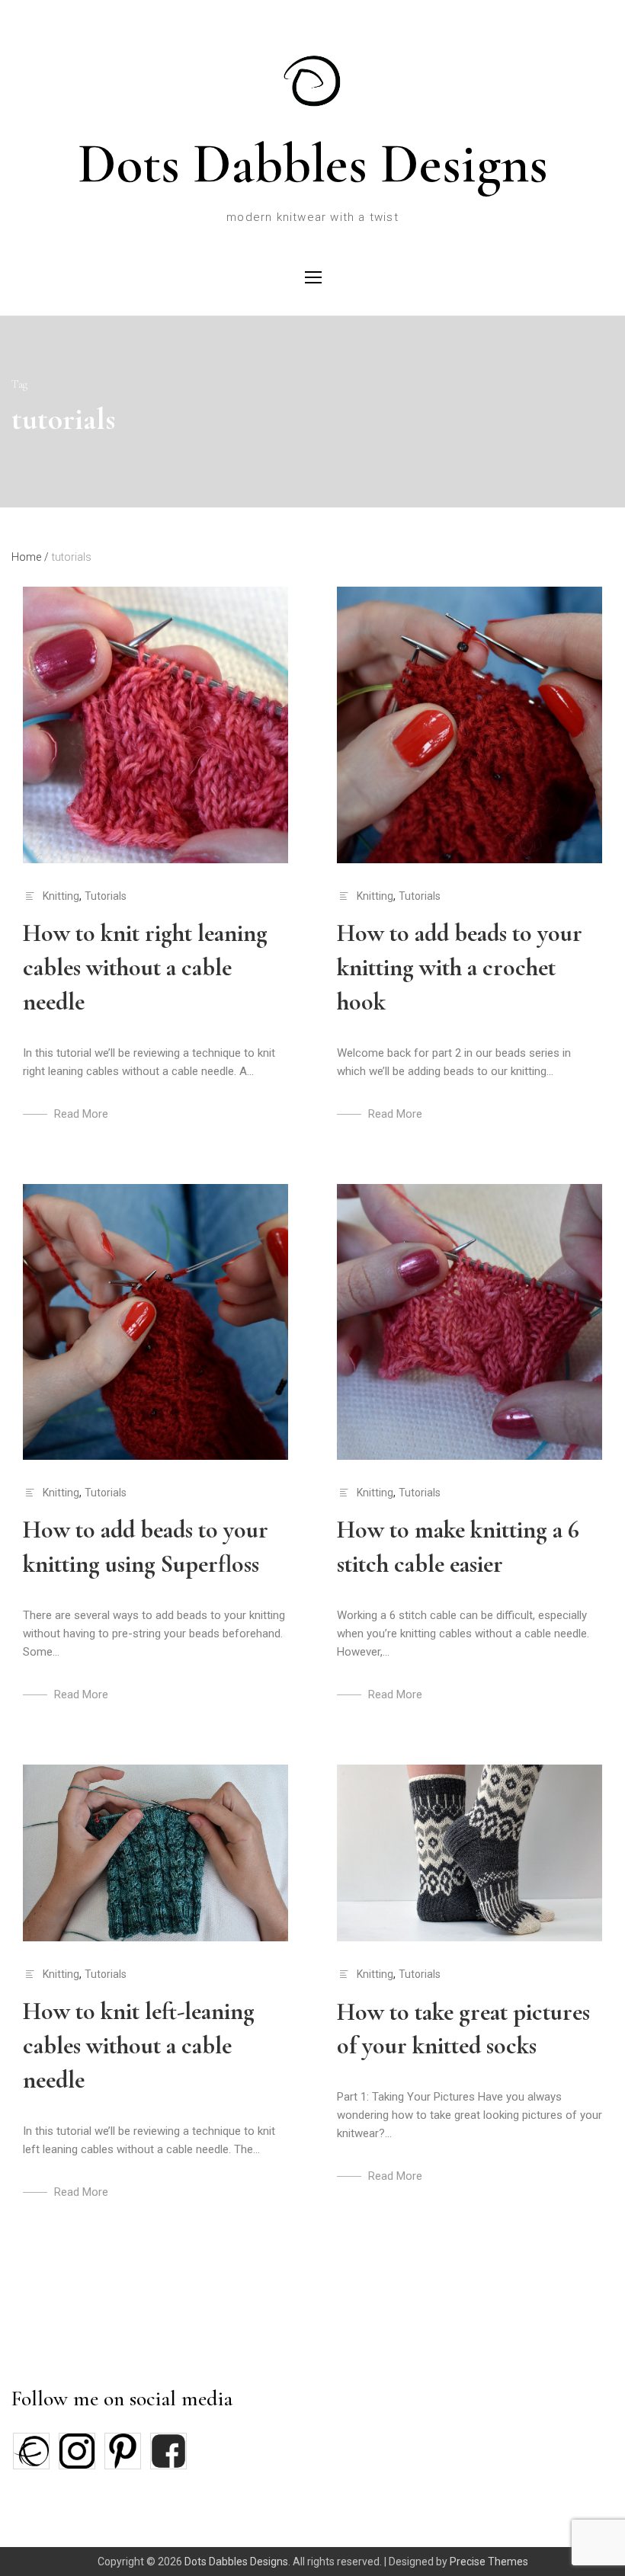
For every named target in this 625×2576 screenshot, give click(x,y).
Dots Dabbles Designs (313, 164)
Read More (81, 1114)
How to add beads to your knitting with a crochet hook (460, 967)
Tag (19, 384)
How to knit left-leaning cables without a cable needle (139, 2045)
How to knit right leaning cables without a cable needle (145, 967)
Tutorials (106, 896)
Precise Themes (489, 2562)
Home (30, 557)
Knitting (61, 896)
